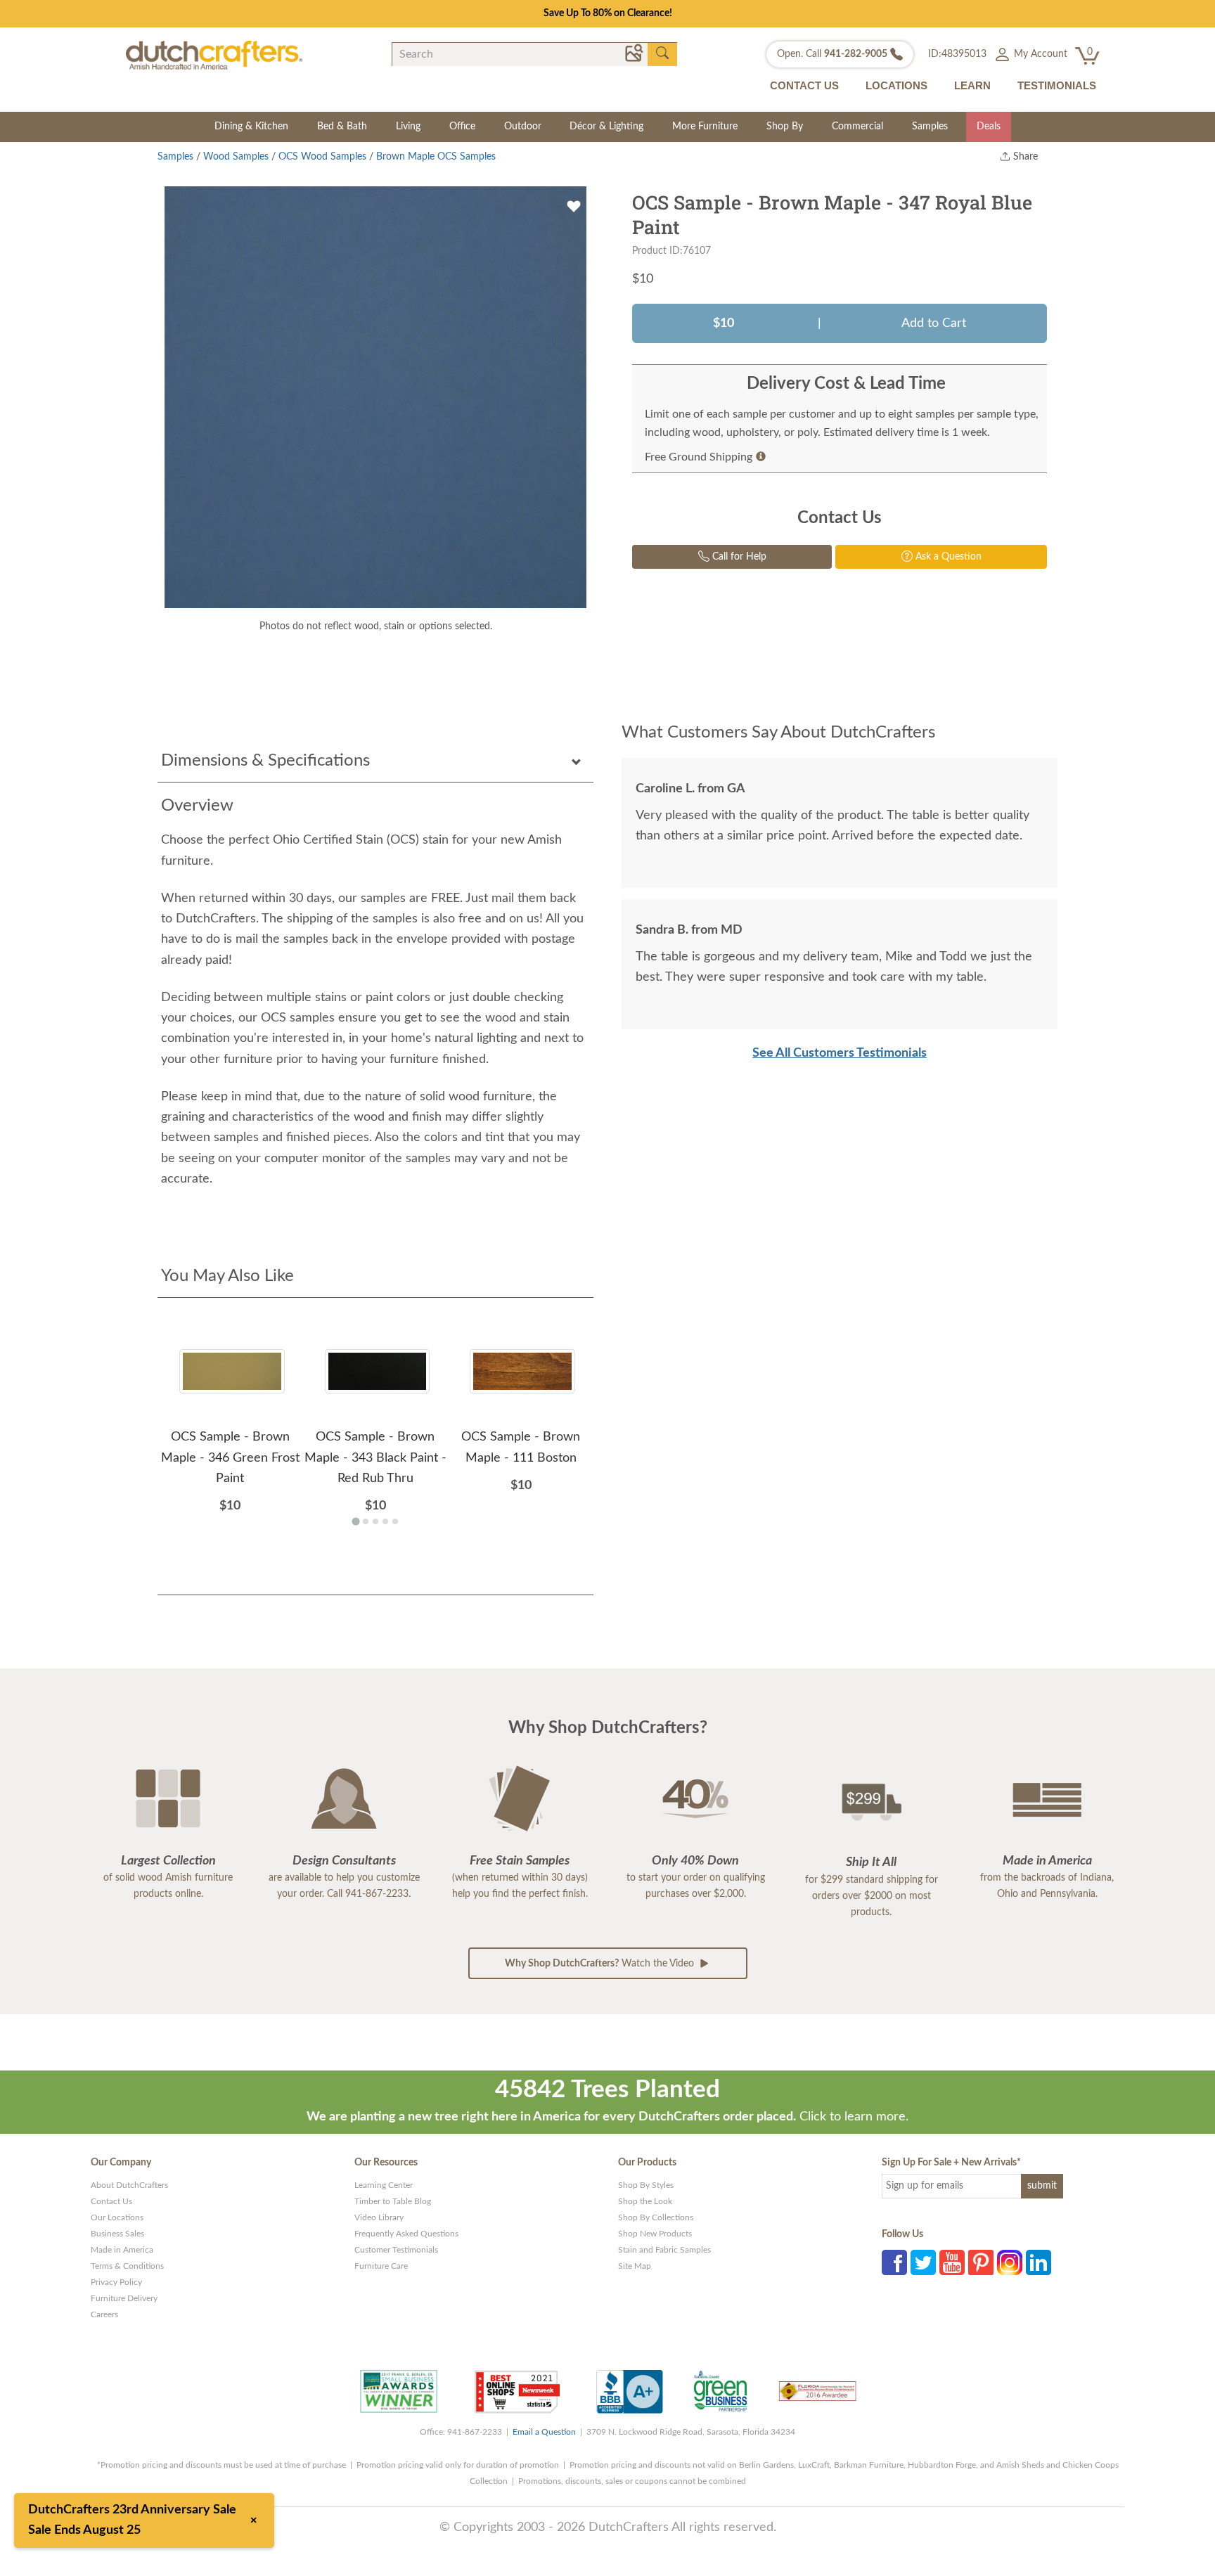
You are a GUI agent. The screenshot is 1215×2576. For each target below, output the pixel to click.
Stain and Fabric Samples (664, 2250)
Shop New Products (655, 2234)
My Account (1039, 54)
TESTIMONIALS (1057, 85)
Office (462, 127)
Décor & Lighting (606, 127)
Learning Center (384, 2185)
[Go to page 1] (355, 1522)
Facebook (894, 2262)
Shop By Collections (656, 2217)
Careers (104, 2314)
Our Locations (117, 2217)
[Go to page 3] (375, 1521)
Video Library (379, 2217)
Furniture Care (381, 2266)
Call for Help (738, 557)
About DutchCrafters (129, 2185)
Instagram (1010, 2262)
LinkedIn (1039, 2262)
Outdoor (523, 127)
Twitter (923, 2262)
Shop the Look (645, 2201)
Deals (989, 127)
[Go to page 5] (395, 1521)
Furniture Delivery (124, 2298)
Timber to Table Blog (393, 2201)
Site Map (635, 2266)
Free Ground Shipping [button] (699, 457)
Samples (930, 127)
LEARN (972, 85)
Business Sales (117, 2234)
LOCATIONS (896, 85)
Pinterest (981, 2262)
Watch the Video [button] (601, 1964)
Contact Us (111, 2201)
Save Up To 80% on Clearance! (608, 13)
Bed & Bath (342, 127)
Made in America (122, 2250)
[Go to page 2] (366, 1521)
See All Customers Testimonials (840, 1053)
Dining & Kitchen (251, 127)
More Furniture (705, 127)
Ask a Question (947, 557)
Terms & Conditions (127, 2266)
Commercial (857, 127)
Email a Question (544, 2432)
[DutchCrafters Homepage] (214, 55)
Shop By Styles (646, 2185)
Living (408, 127)
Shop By (785, 127)
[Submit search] (662, 53)
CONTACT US (804, 85)
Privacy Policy (116, 2282)
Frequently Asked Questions (406, 2234)
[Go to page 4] (385, 1521)
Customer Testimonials (396, 2250)
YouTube (952, 2262)
